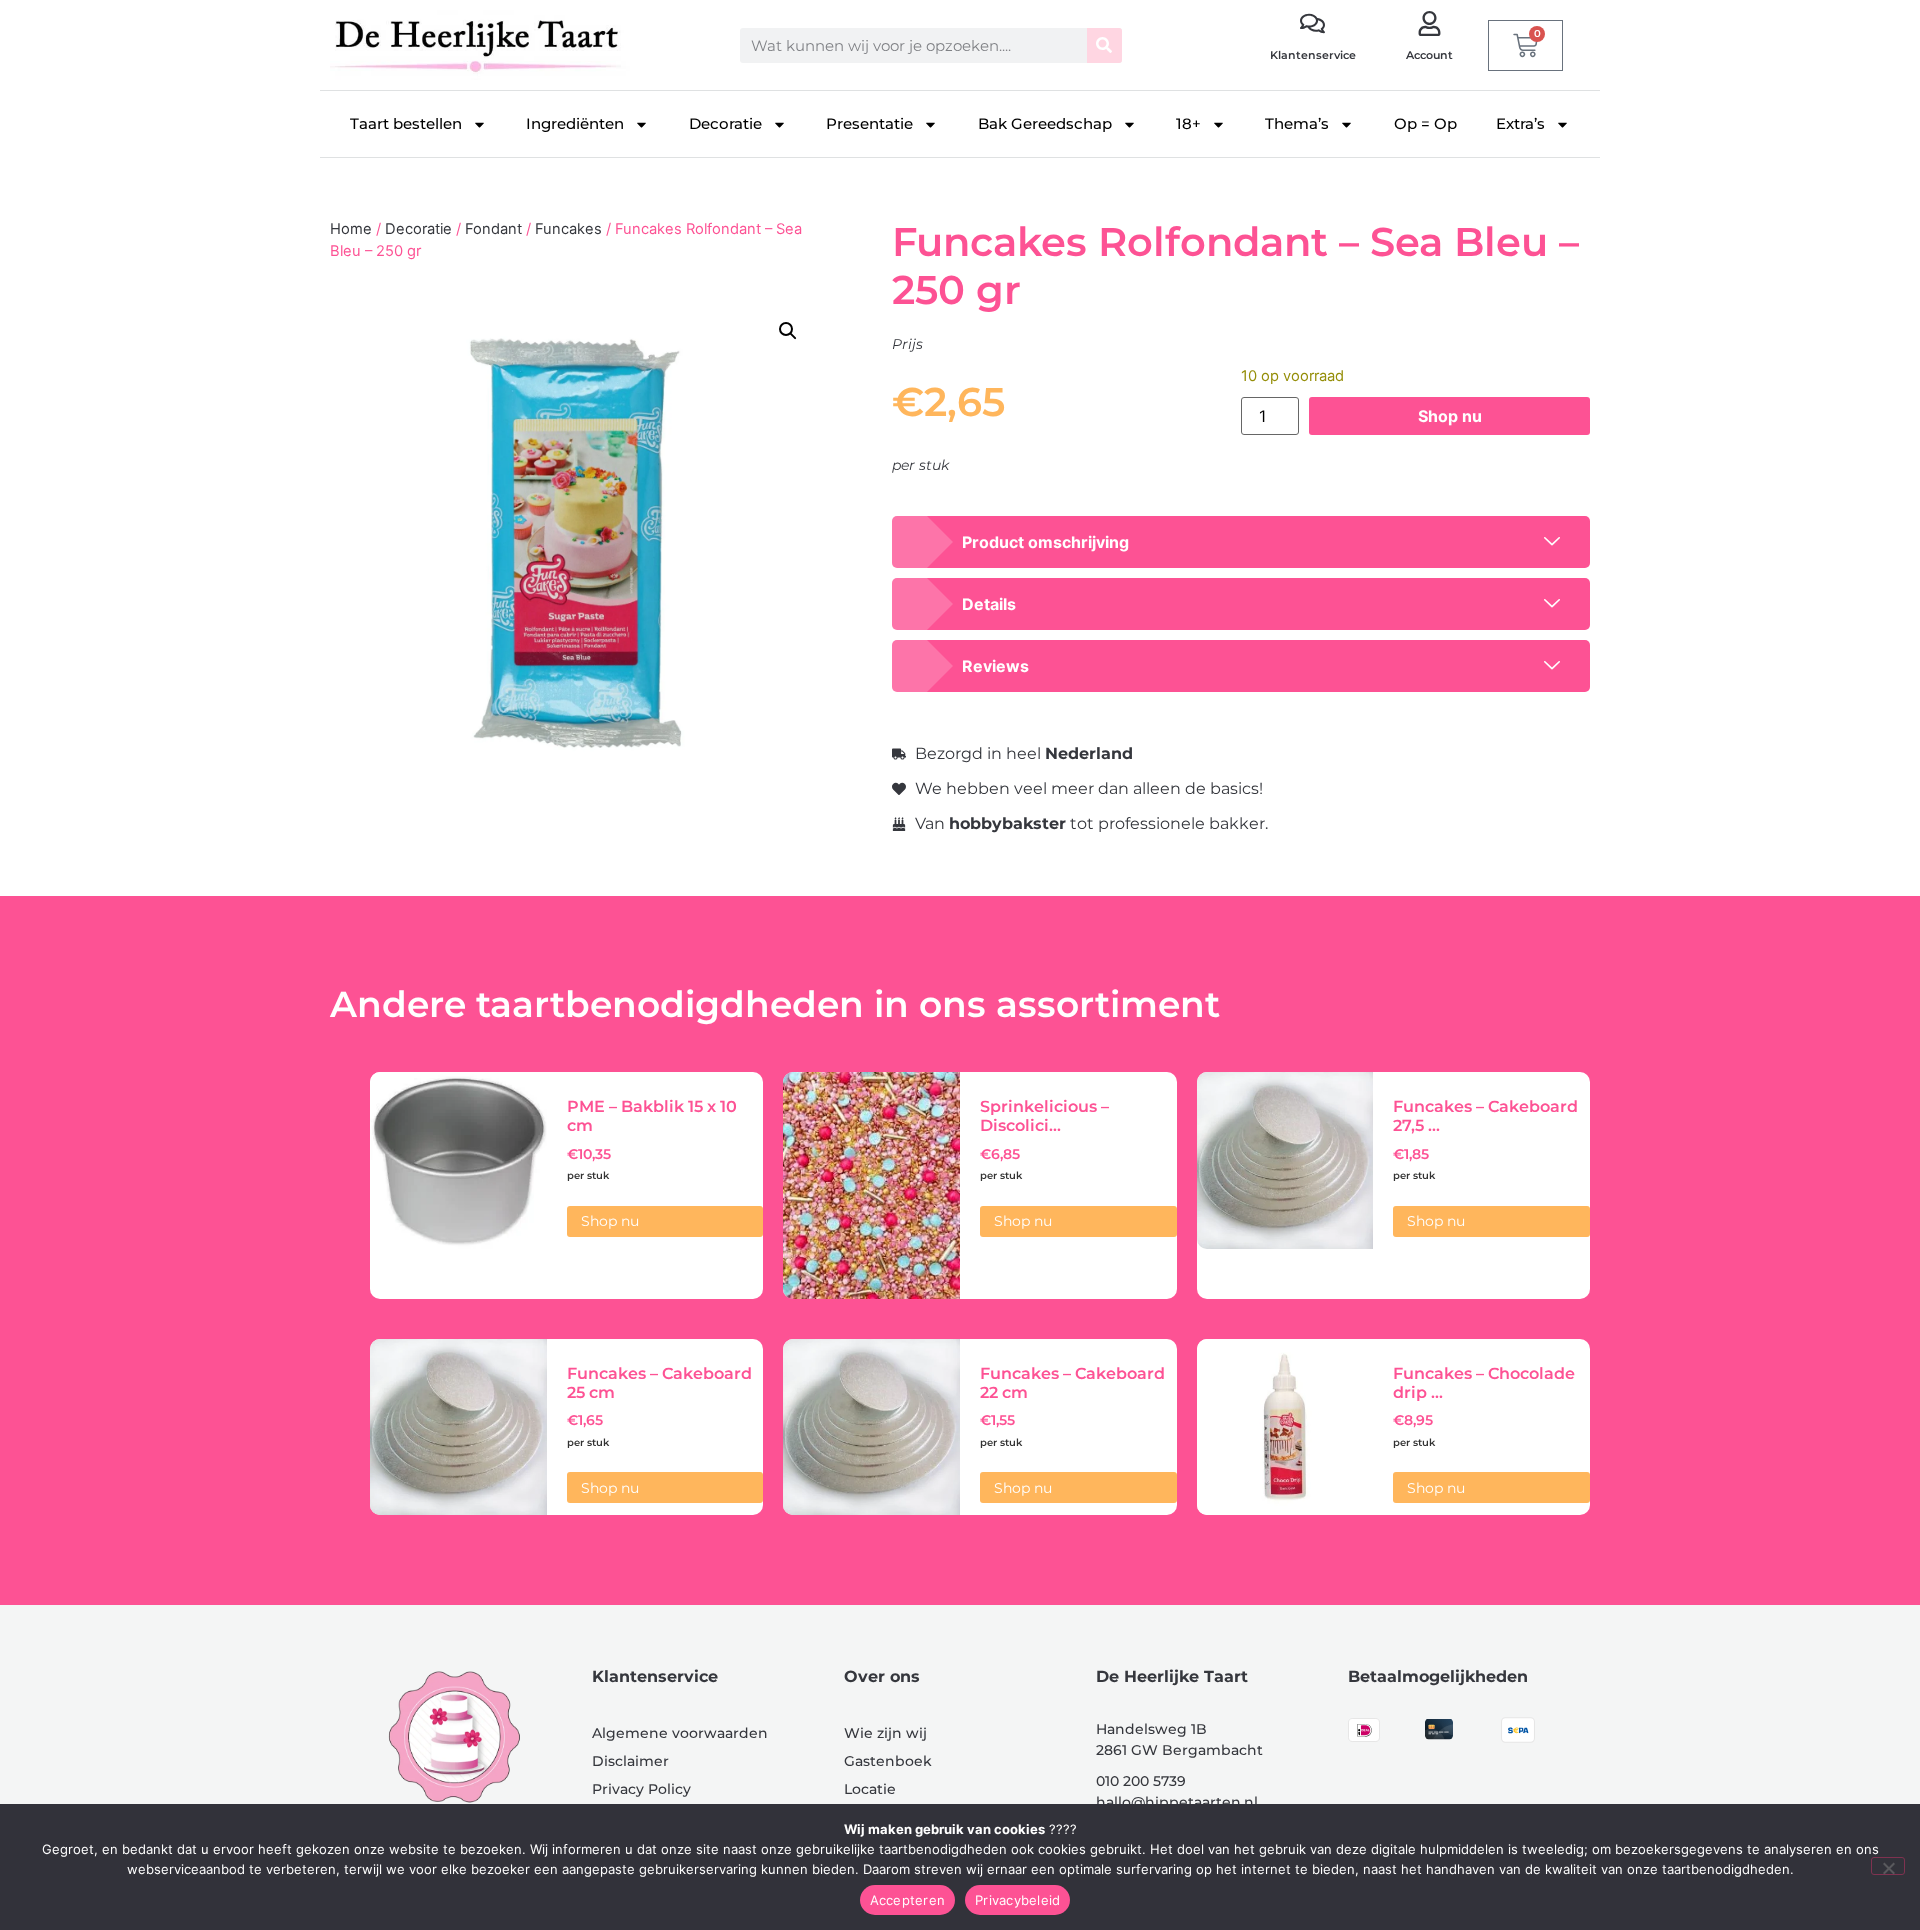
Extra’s (1520, 123)
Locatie (870, 1789)
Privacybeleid (1017, 1900)
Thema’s (1297, 123)
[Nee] (1888, 1866)
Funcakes (568, 229)
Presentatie (869, 123)
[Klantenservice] (1312, 23)
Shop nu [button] (610, 1221)
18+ (1188, 123)
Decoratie (725, 123)
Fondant (493, 229)
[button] (788, 331)
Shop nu (1450, 416)
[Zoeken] (1104, 45)
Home (351, 229)
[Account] (1429, 23)
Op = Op (1425, 123)
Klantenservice (1313, 55)
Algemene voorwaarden (680, 1733)
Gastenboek (888, 1761)
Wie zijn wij (885, 1733)
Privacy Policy (641, 1789)
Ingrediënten (575, 123)
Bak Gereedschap (1045, 123)
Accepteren (908, 1900)
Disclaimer (630, 1761)
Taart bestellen (406, 123)
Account (1429, 55)
